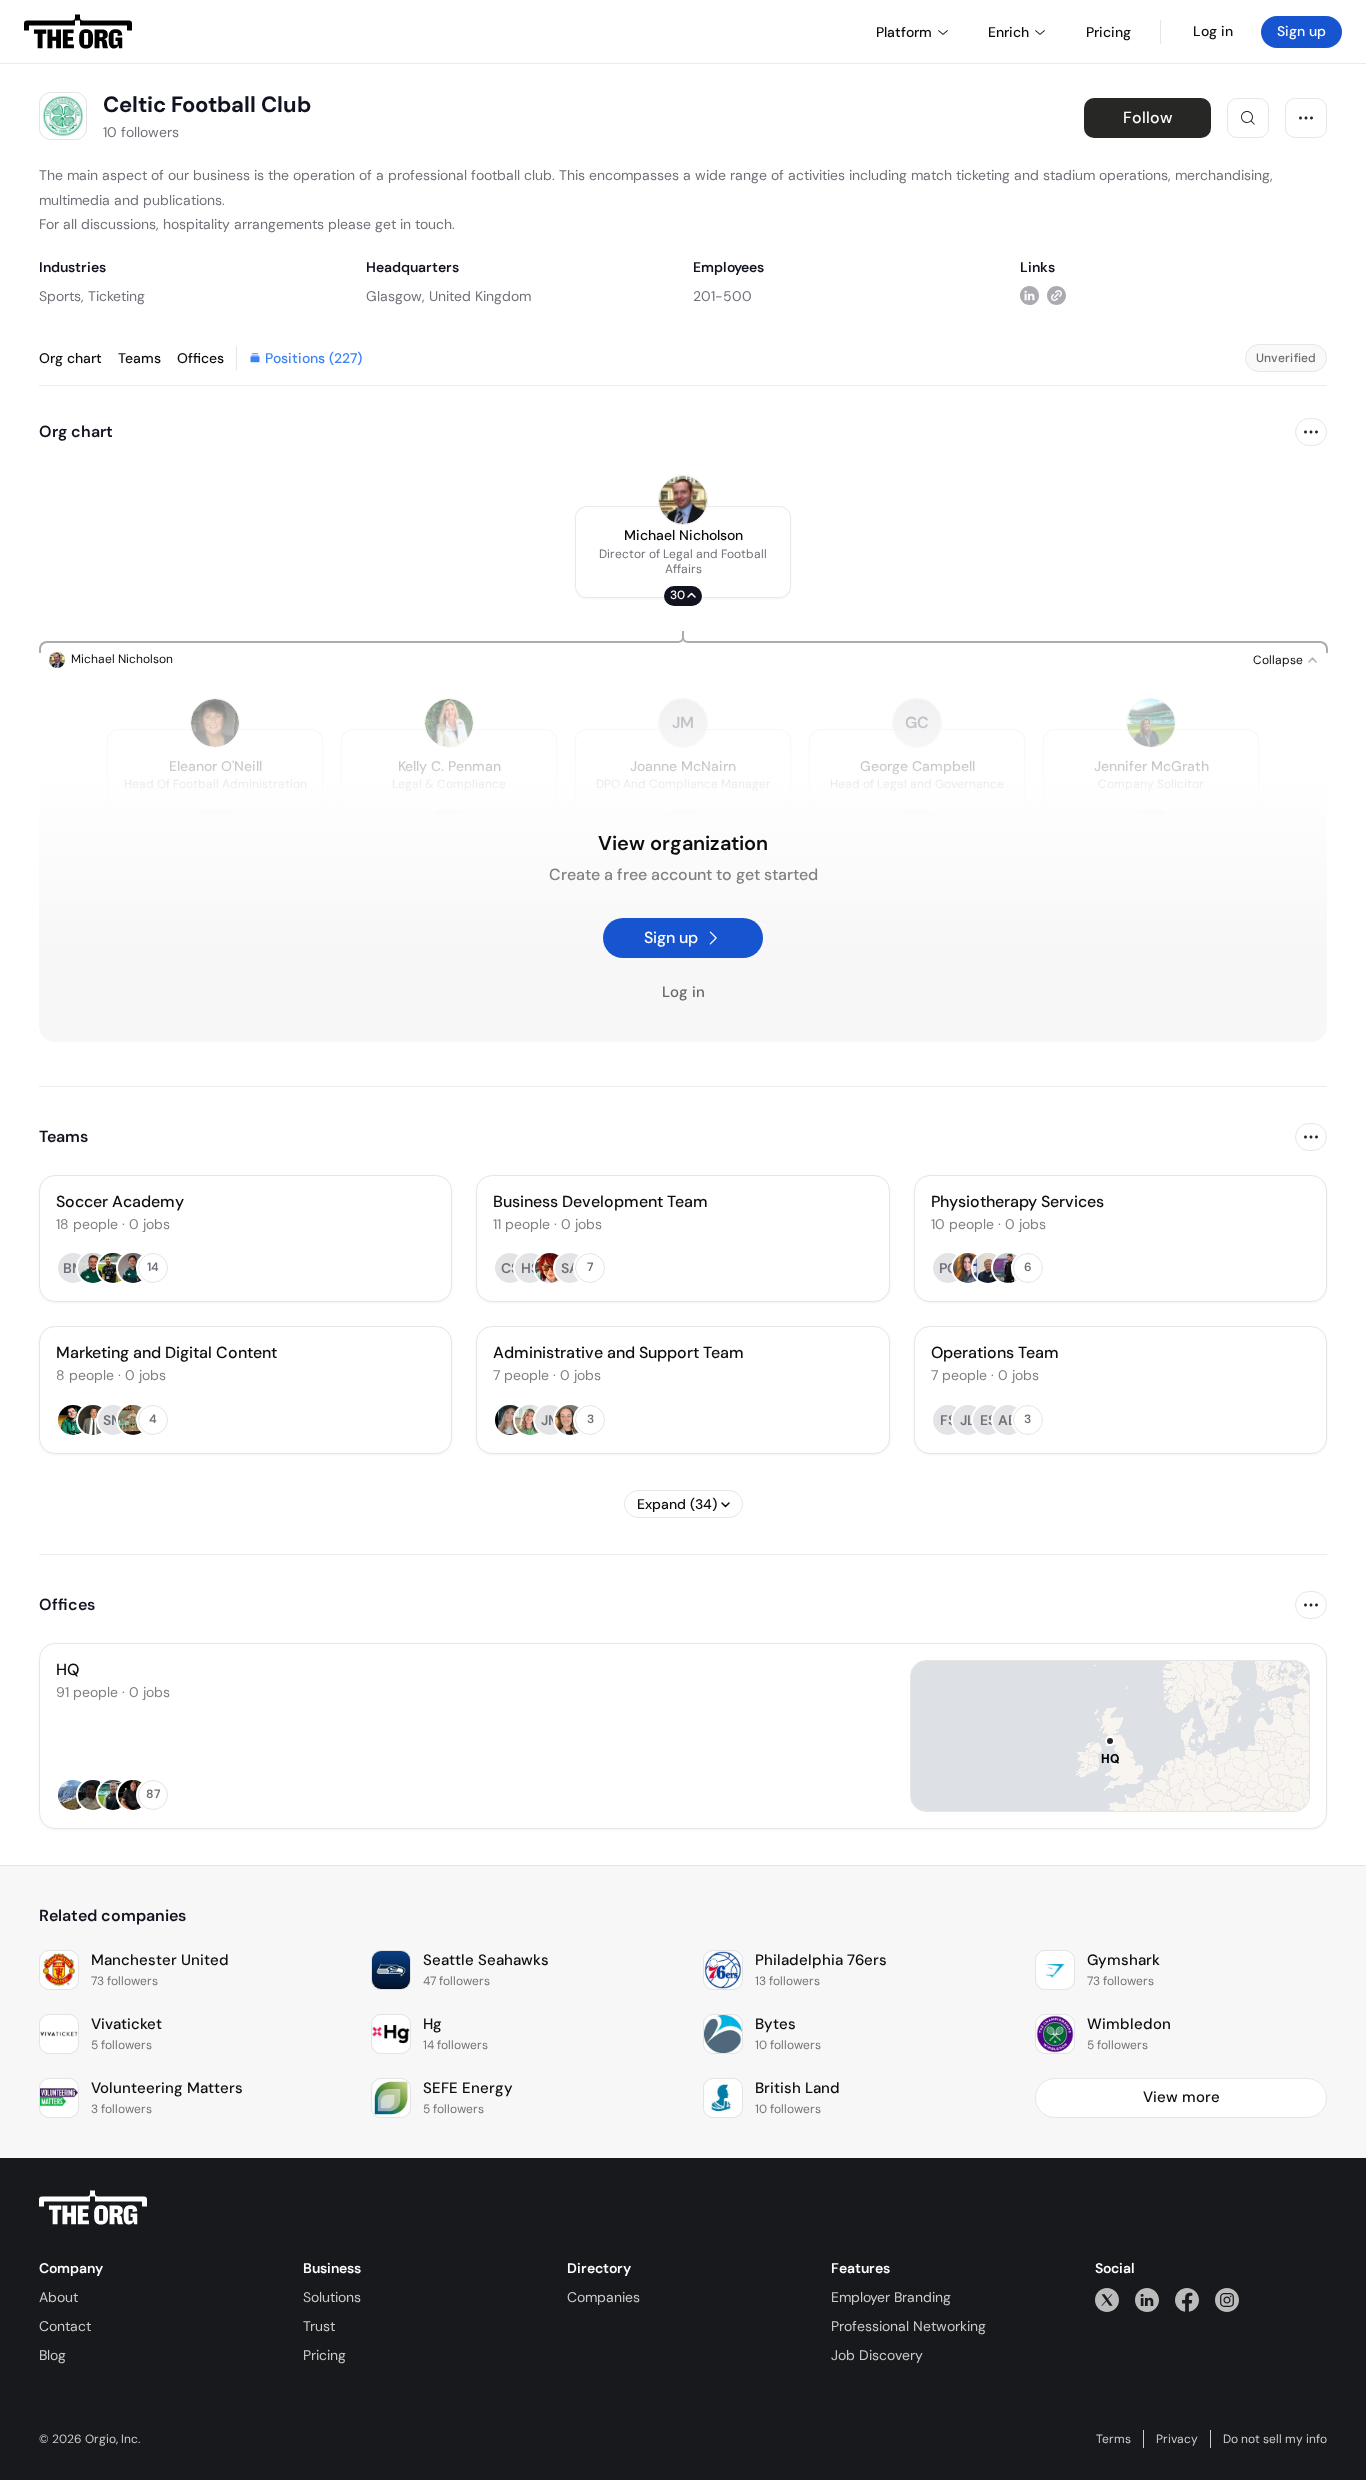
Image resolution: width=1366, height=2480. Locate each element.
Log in (1213, 31)
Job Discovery (877, 2355)
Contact (65, 2326)
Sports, (61, 296)
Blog (52, 2355)
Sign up (1301, 31)
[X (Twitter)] (1107, 2299)
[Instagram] (1227, 2299)
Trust (319, 2326)
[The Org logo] (93, 2208)
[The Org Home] (78, 32)
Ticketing (116, 296)
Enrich (1008, 32)
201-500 (722, 296)
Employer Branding (891, 2297)
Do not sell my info (1275, 2439)
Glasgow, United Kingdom (448, 296)
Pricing (324, 2355)
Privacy (1177, 2439)
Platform (904, 32)
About (58, 2297)
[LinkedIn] (1147, 2299)
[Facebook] (1187, 2299)
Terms (1113, 2439)
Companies (603, 2297)
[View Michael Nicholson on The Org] (683, 500)
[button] (683, 552)
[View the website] (1056, 295)
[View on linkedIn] (1029, 295)
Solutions (332, 2297)
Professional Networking (908, 2326)
